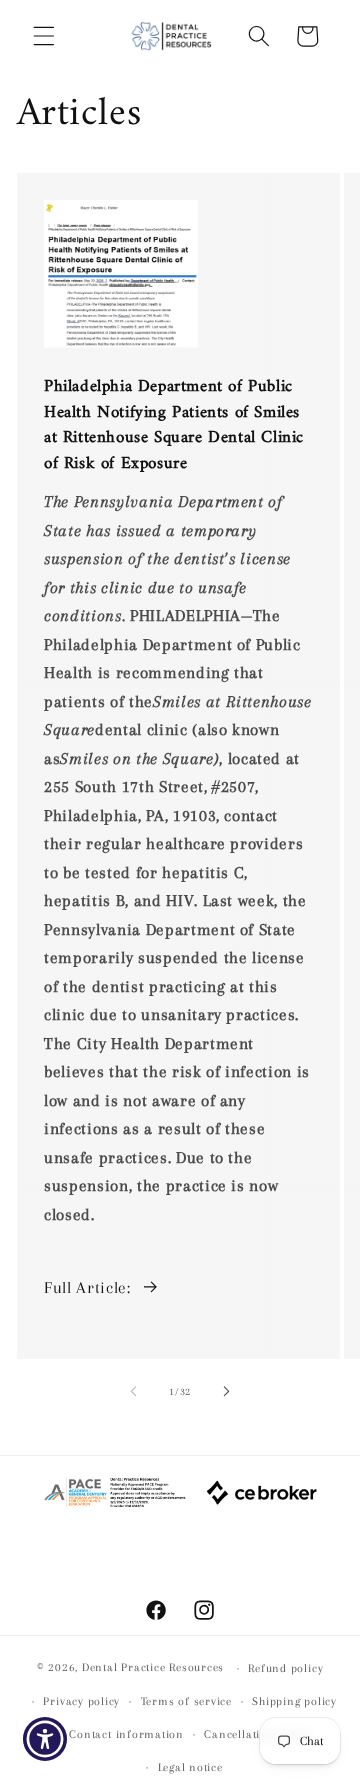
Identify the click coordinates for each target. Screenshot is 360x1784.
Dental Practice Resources (153, 1668)
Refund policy (285, 1668)
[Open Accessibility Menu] (45, 1739)
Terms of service (186, 1701)
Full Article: (87, 1288)
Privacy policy (81, 1701)
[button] (44, 36)
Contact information (126, 1734)
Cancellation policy (257, 1734)
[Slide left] (134, 1392)
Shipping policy (294, 1701)
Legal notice (190, 1767)
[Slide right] (226, 1392)
